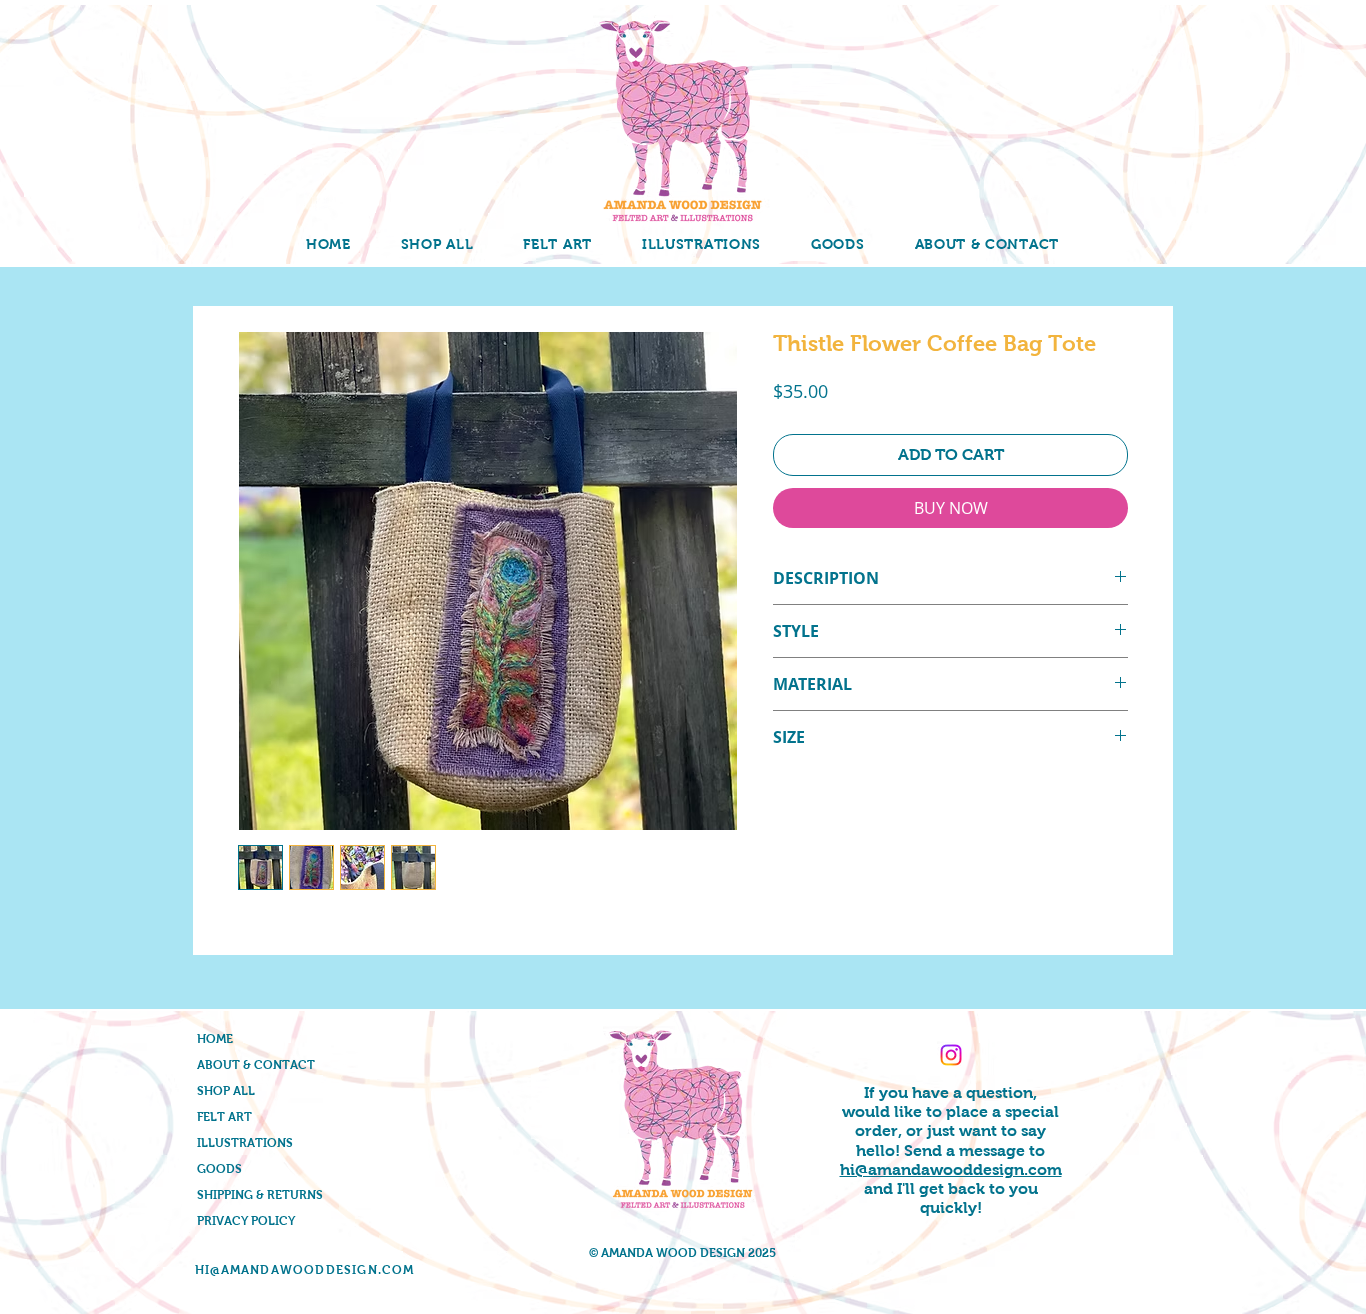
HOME (215, 1039)
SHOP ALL (226, 1091)
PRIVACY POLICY (246, 1221)
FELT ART (224, 1117)
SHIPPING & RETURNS (260, 1195)
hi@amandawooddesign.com (951, 1169)
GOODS (219, 1169)
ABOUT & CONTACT (256, 1065)
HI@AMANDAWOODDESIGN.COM (305, 1270)
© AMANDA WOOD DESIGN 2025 (682, 1253)
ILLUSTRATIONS (245, 1143)
